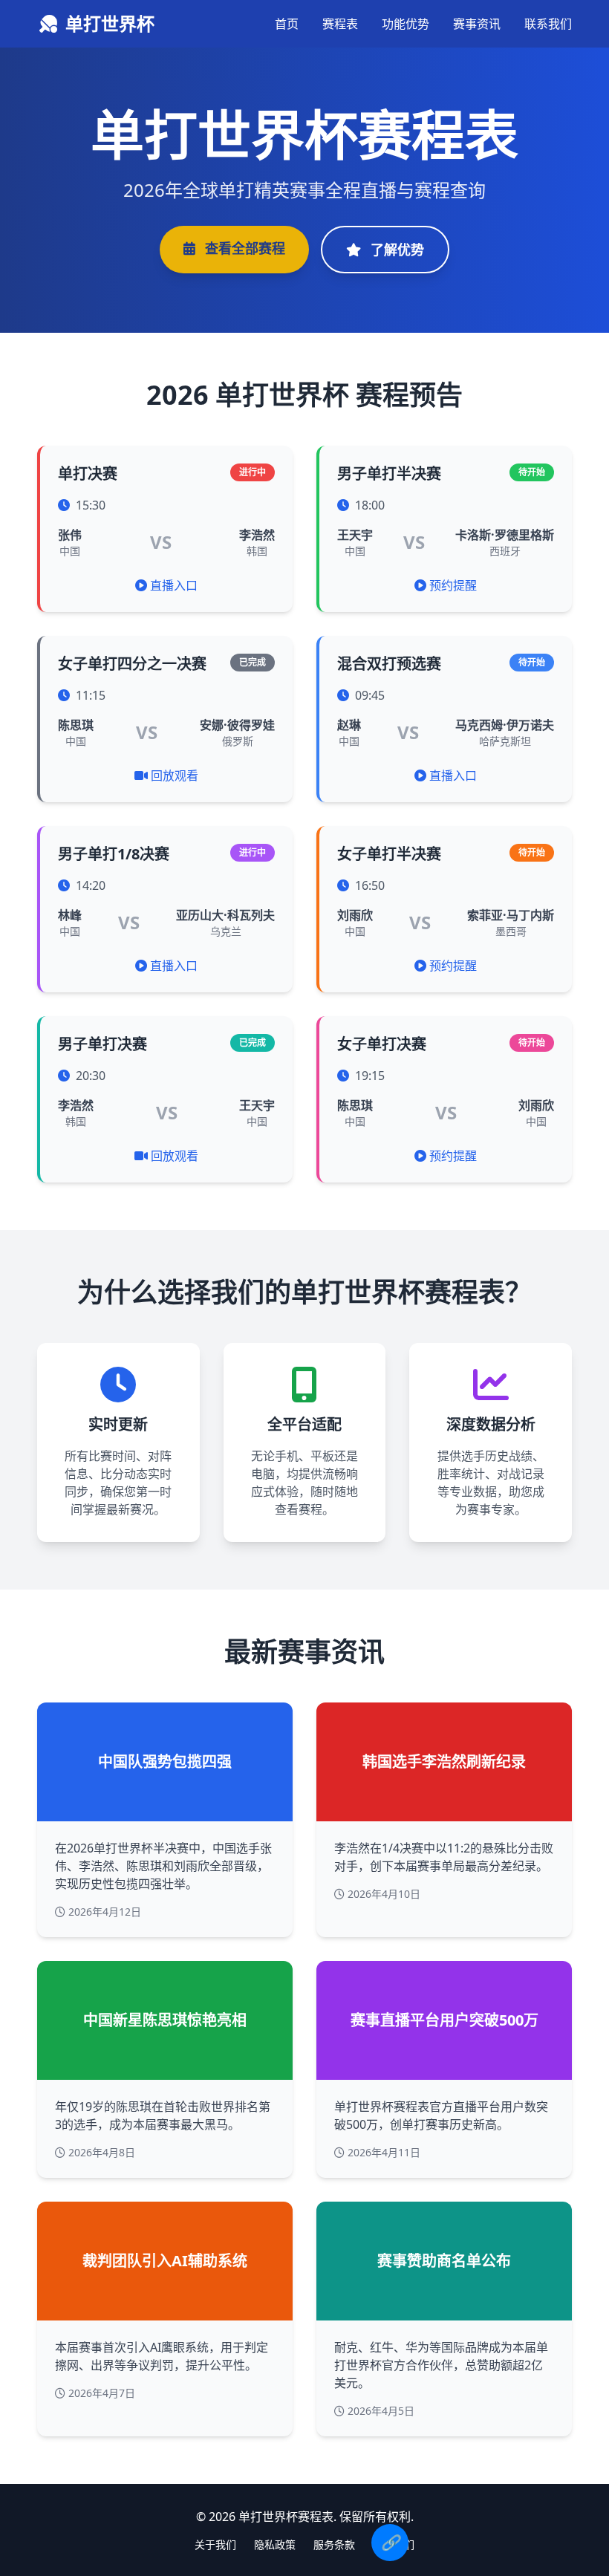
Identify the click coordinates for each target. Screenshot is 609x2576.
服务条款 (334, 2544)
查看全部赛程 (243, 248)
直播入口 (174, 585)
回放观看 (175, 775)
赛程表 (340, 24)
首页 (287, 24)
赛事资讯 (477, 24)
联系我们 (548, 24)
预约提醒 (453, 585)
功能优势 (406, 24)
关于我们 (215, 2544)
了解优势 (395, 250)
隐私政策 (275, 2544)
